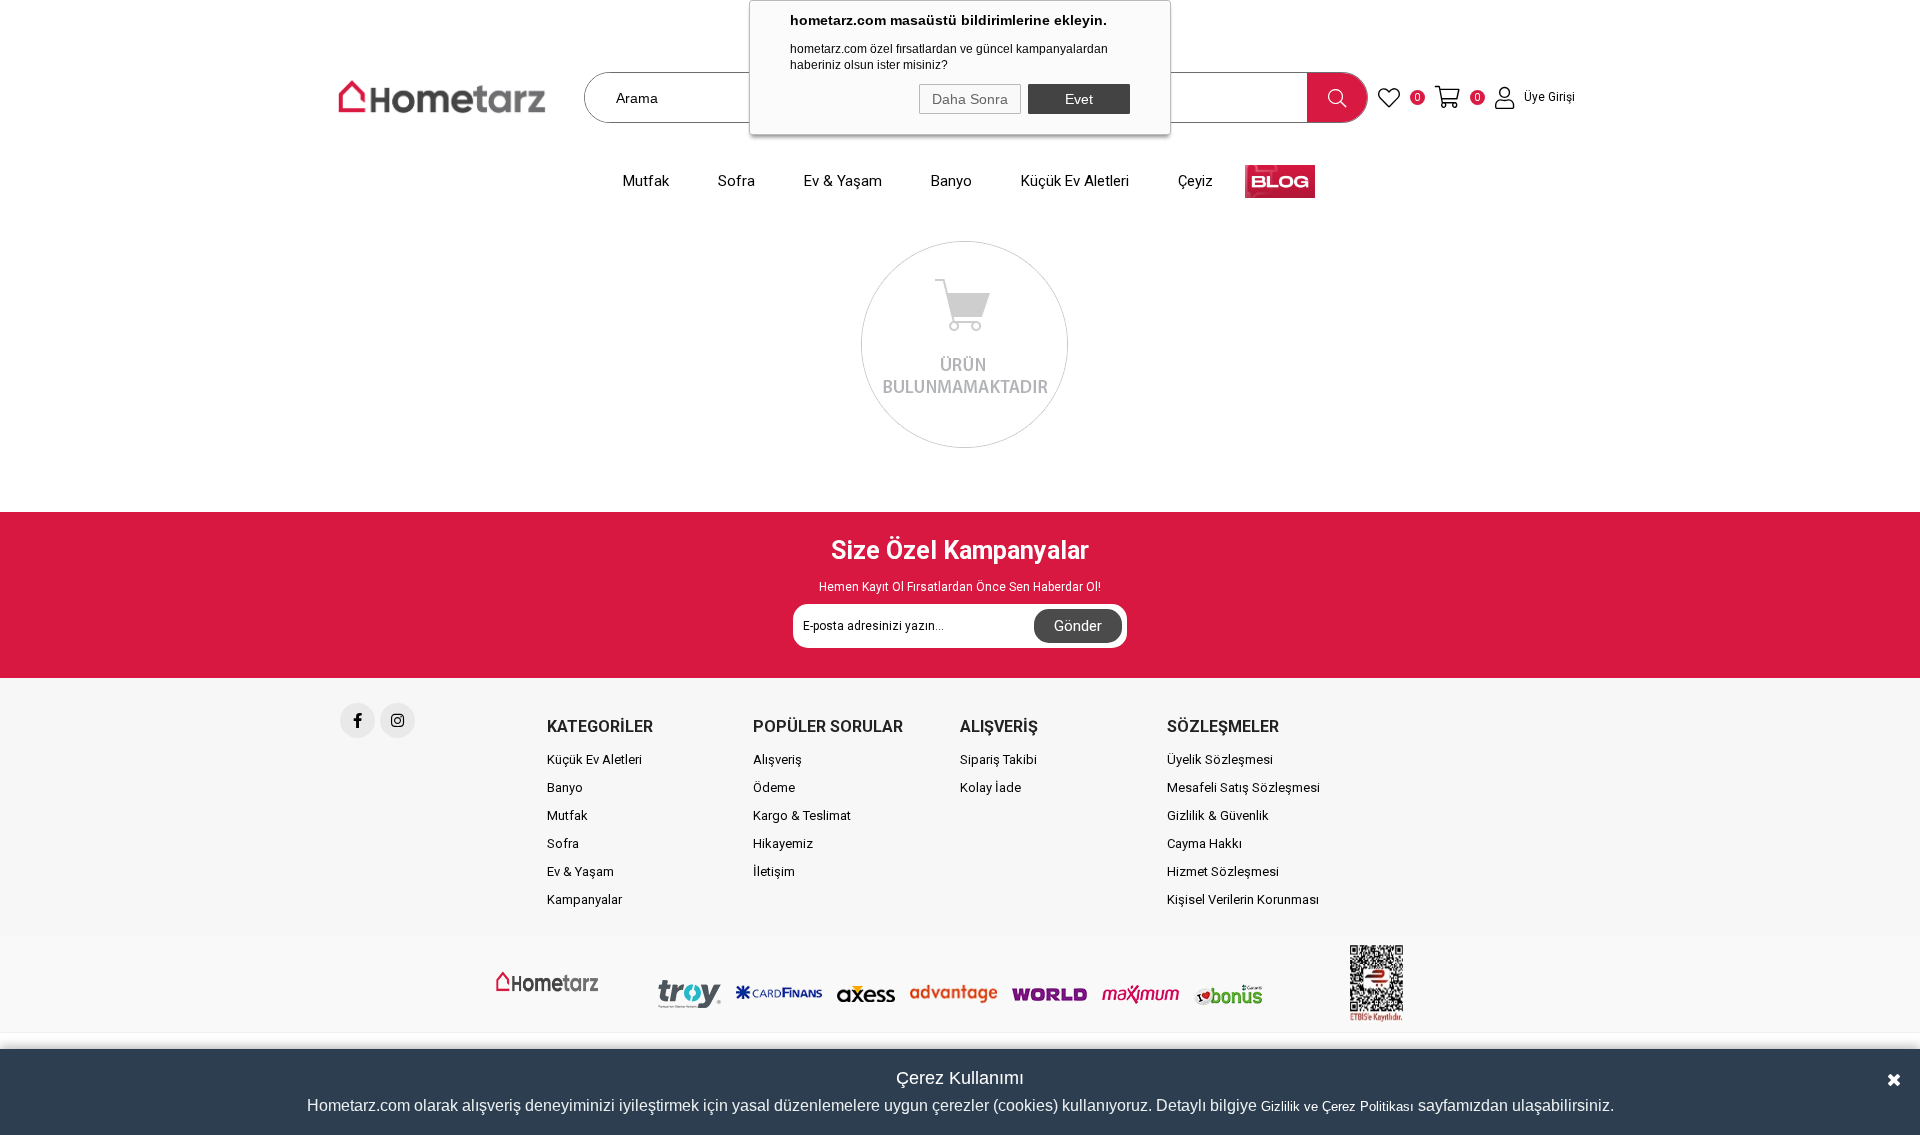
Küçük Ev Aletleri (594, 759)
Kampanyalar (584, 899)
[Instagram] (397, 720)
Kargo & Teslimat (802, 815)
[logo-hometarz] (548, 982)
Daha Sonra (970, 99)
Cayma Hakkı (1204, 843)
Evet (1079, 99)
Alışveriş (777, 759)
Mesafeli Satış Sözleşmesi (1243, 787)
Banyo (565, 787)
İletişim (774, 871)
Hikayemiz (783, 843)
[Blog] (1280, 181)
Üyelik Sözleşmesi (1220, 759)
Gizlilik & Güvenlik (1218, 815)
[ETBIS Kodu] (1376, 984)
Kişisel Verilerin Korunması (1243, 899)
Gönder (1078, 626)
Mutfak (567, 815)
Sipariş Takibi (998, 759)
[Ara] (1336, 97)
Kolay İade (990, 787)
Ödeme (774, 787)
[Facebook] (357, 720)
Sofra (563, 843)
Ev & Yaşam (580, 871)
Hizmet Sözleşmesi (1223, 871)
